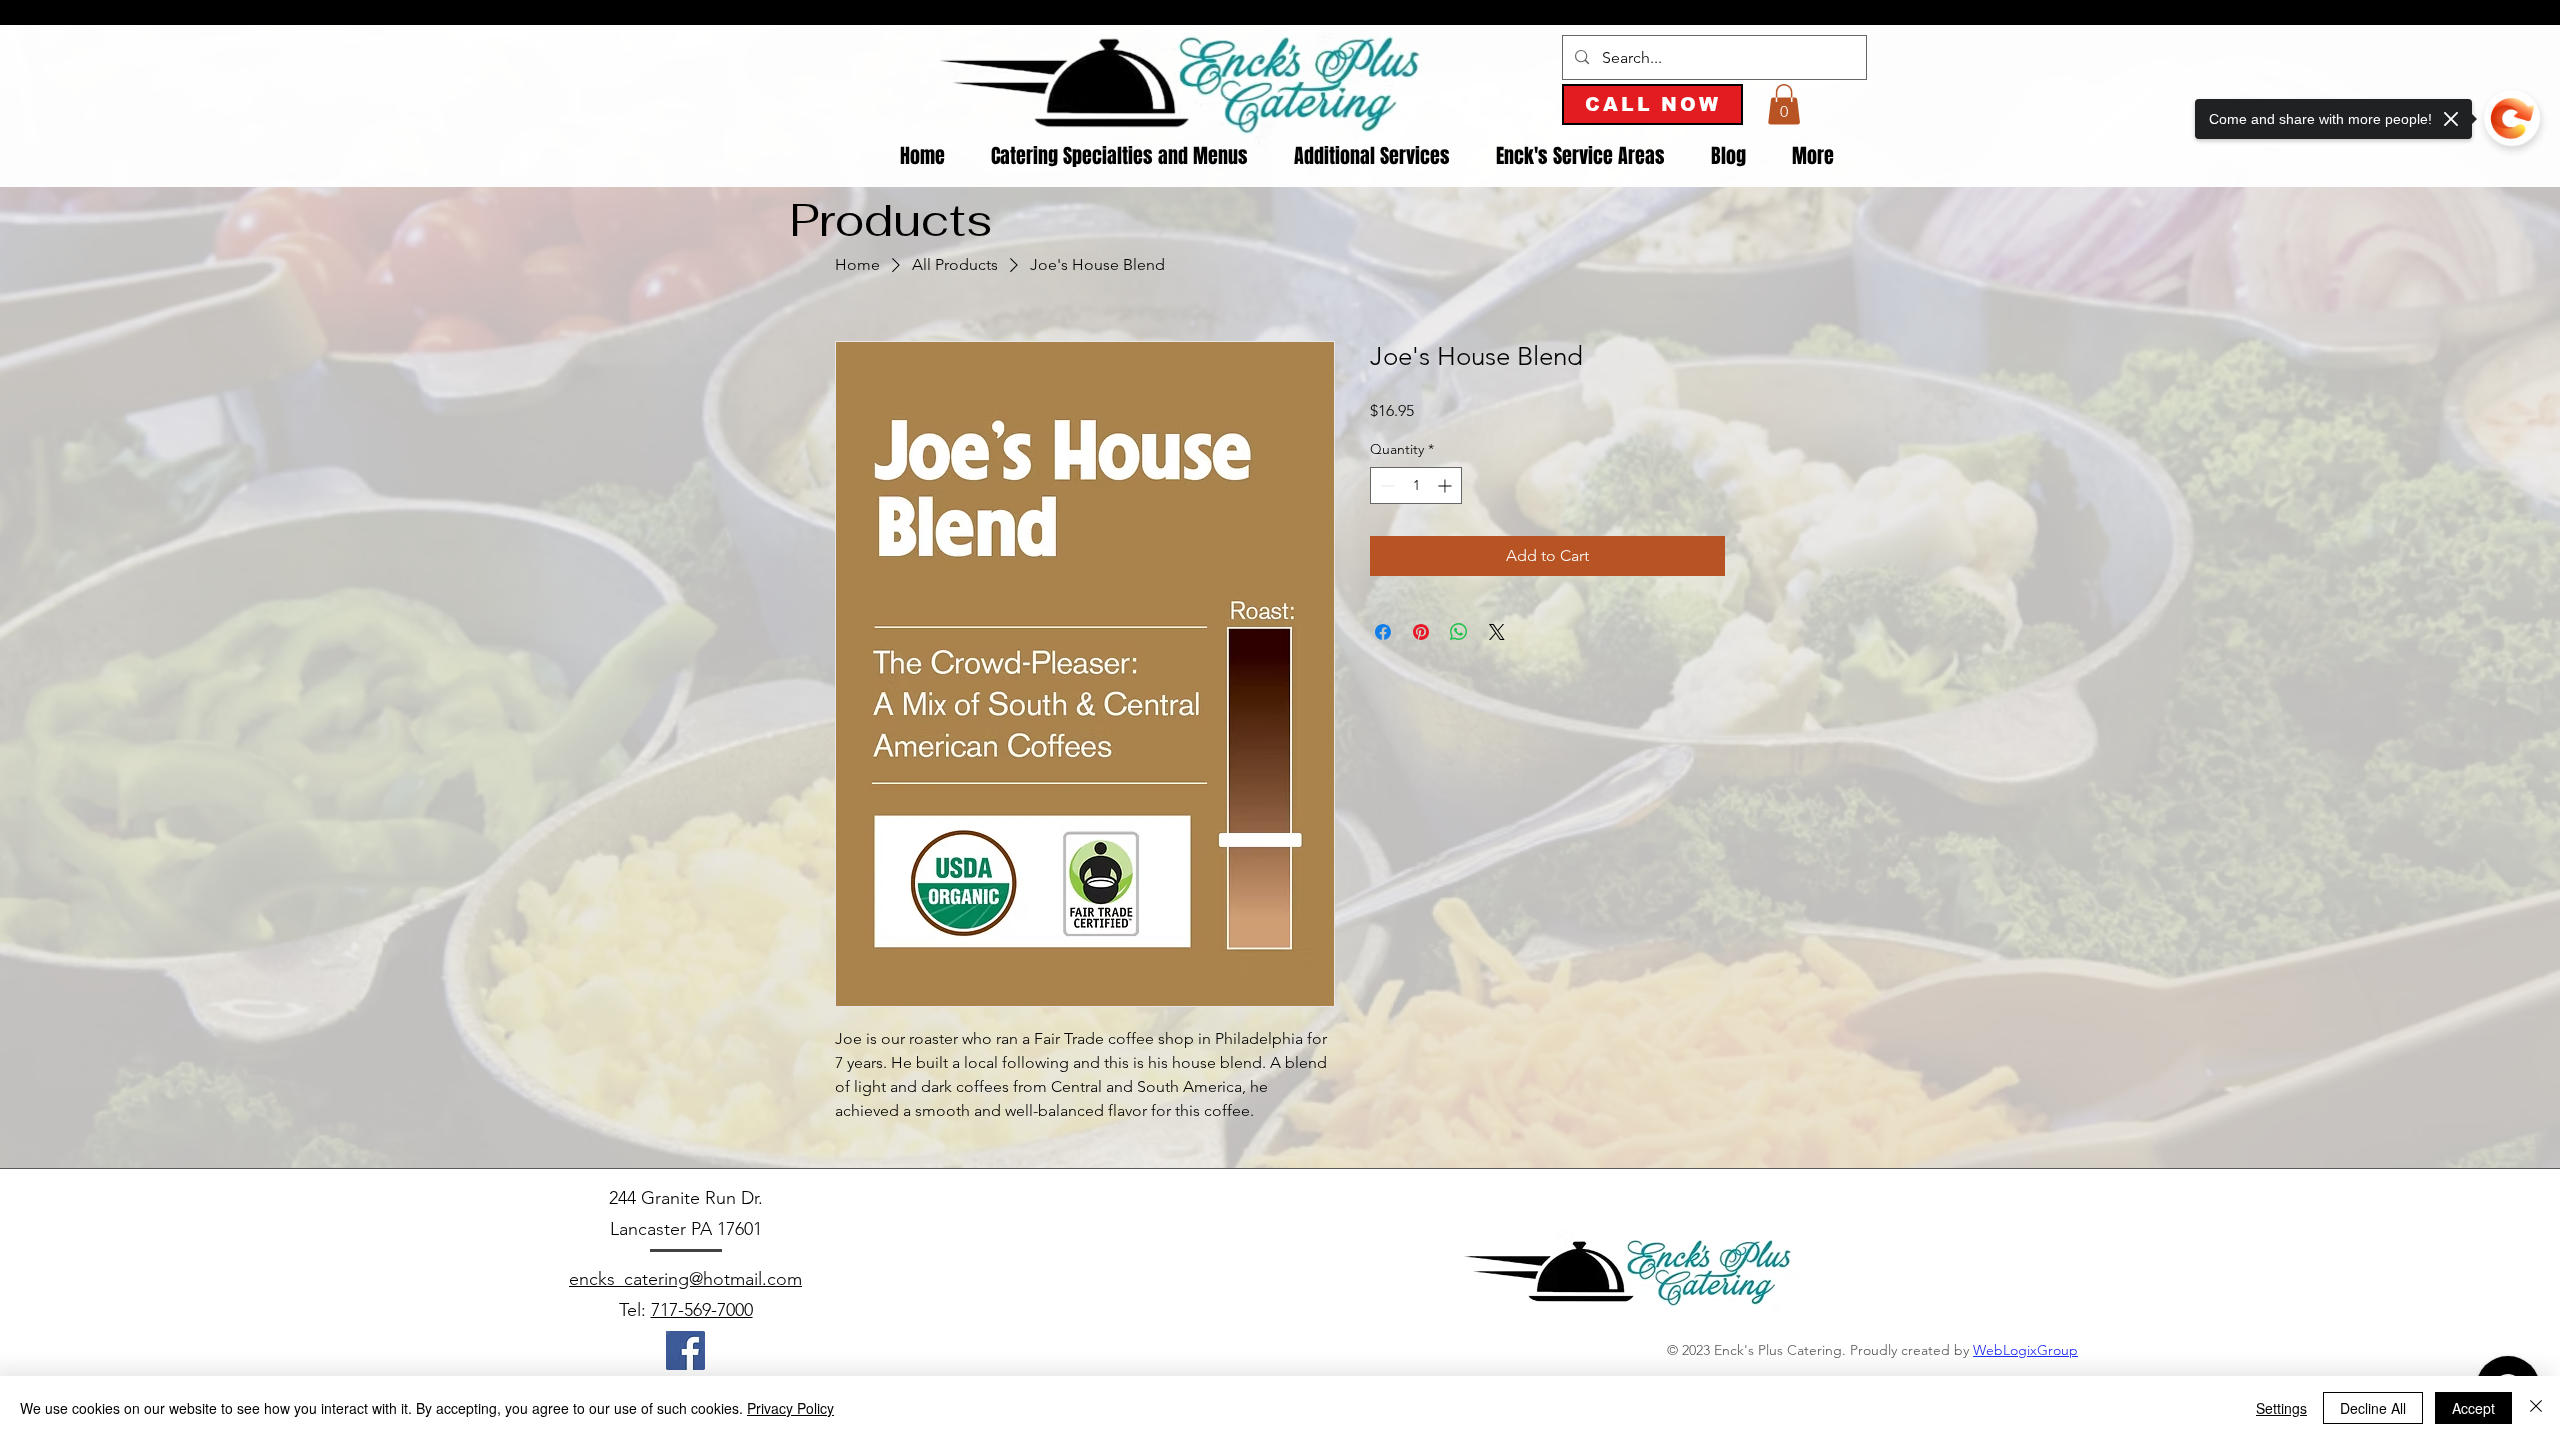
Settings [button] (2281, 1408)
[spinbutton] (1416, 485)
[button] (1784, 104)
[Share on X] (1497, 632)
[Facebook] (685, 1350)
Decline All (2373, 1408)
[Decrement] (1385, 485)
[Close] (2536, 1408)
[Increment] (1446, 485)
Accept (2473, 1408)
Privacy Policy (790, 1408)
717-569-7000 (702, 1310)
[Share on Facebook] (1383, 632)
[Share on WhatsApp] (1459, 632)
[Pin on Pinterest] (1421, 632)
